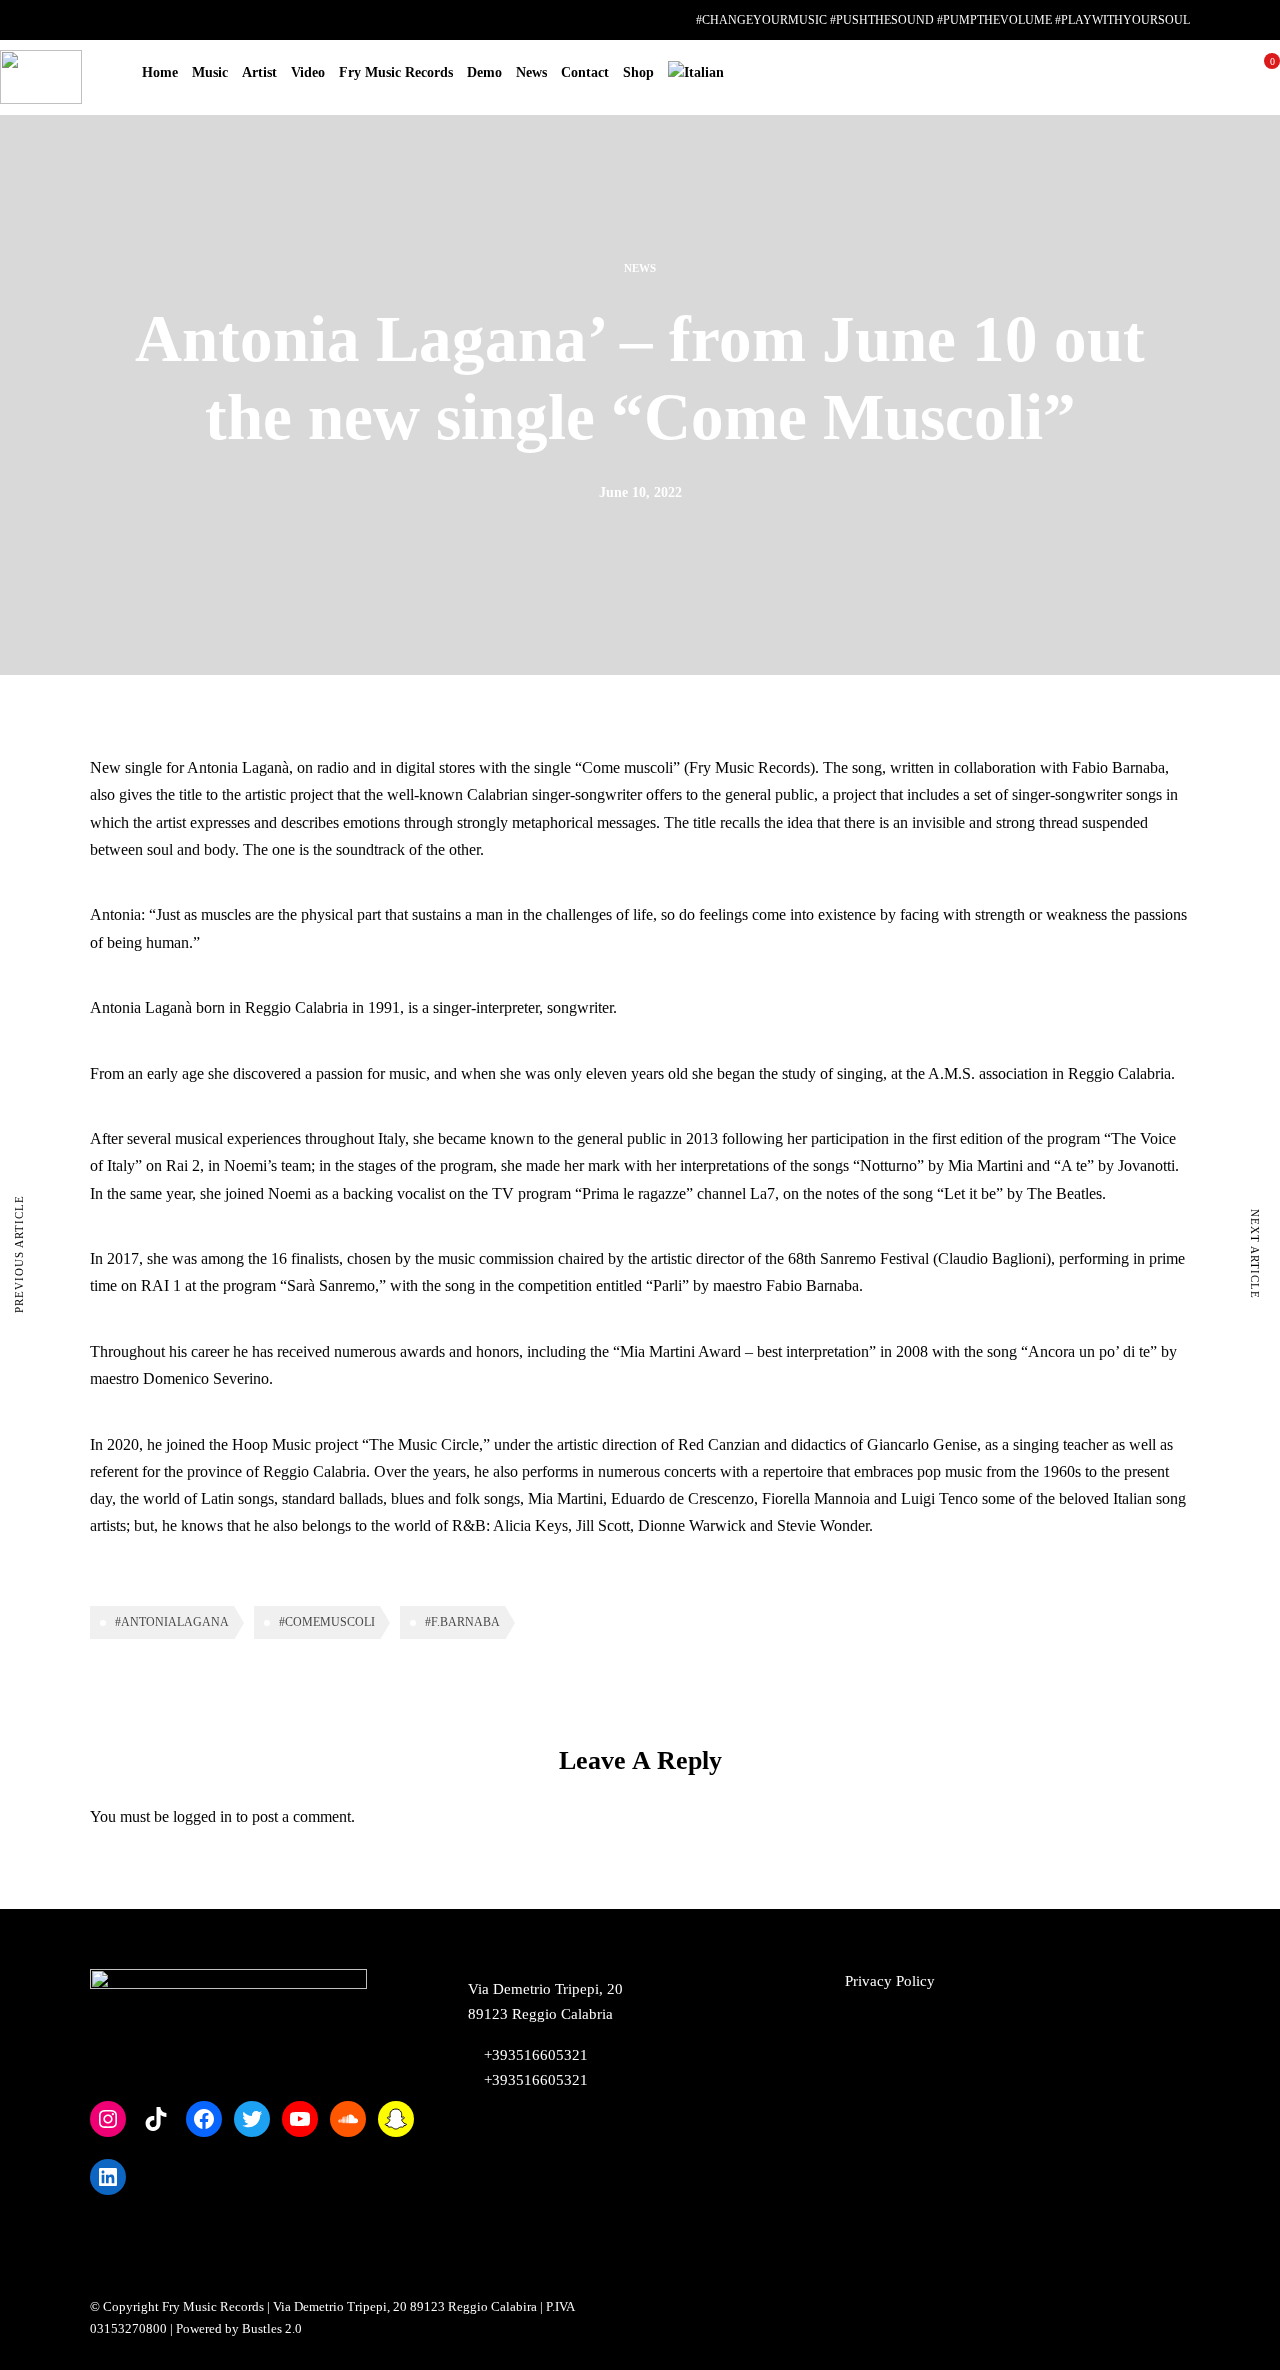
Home (160, 72)
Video (308, 72)
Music (210, 72)
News (531, 72)
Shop (638, 72)
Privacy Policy (890, 1981)
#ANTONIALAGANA (172, 1622)
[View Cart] (1264, 76)
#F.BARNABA (462, 1622)
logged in (202, 1816)
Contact (585, 72)
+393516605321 (534, 2080)
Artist (259, 72)
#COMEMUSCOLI (327, 1622)
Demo (484, 72)
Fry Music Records (396, 72)
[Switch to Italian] (696, 73)
